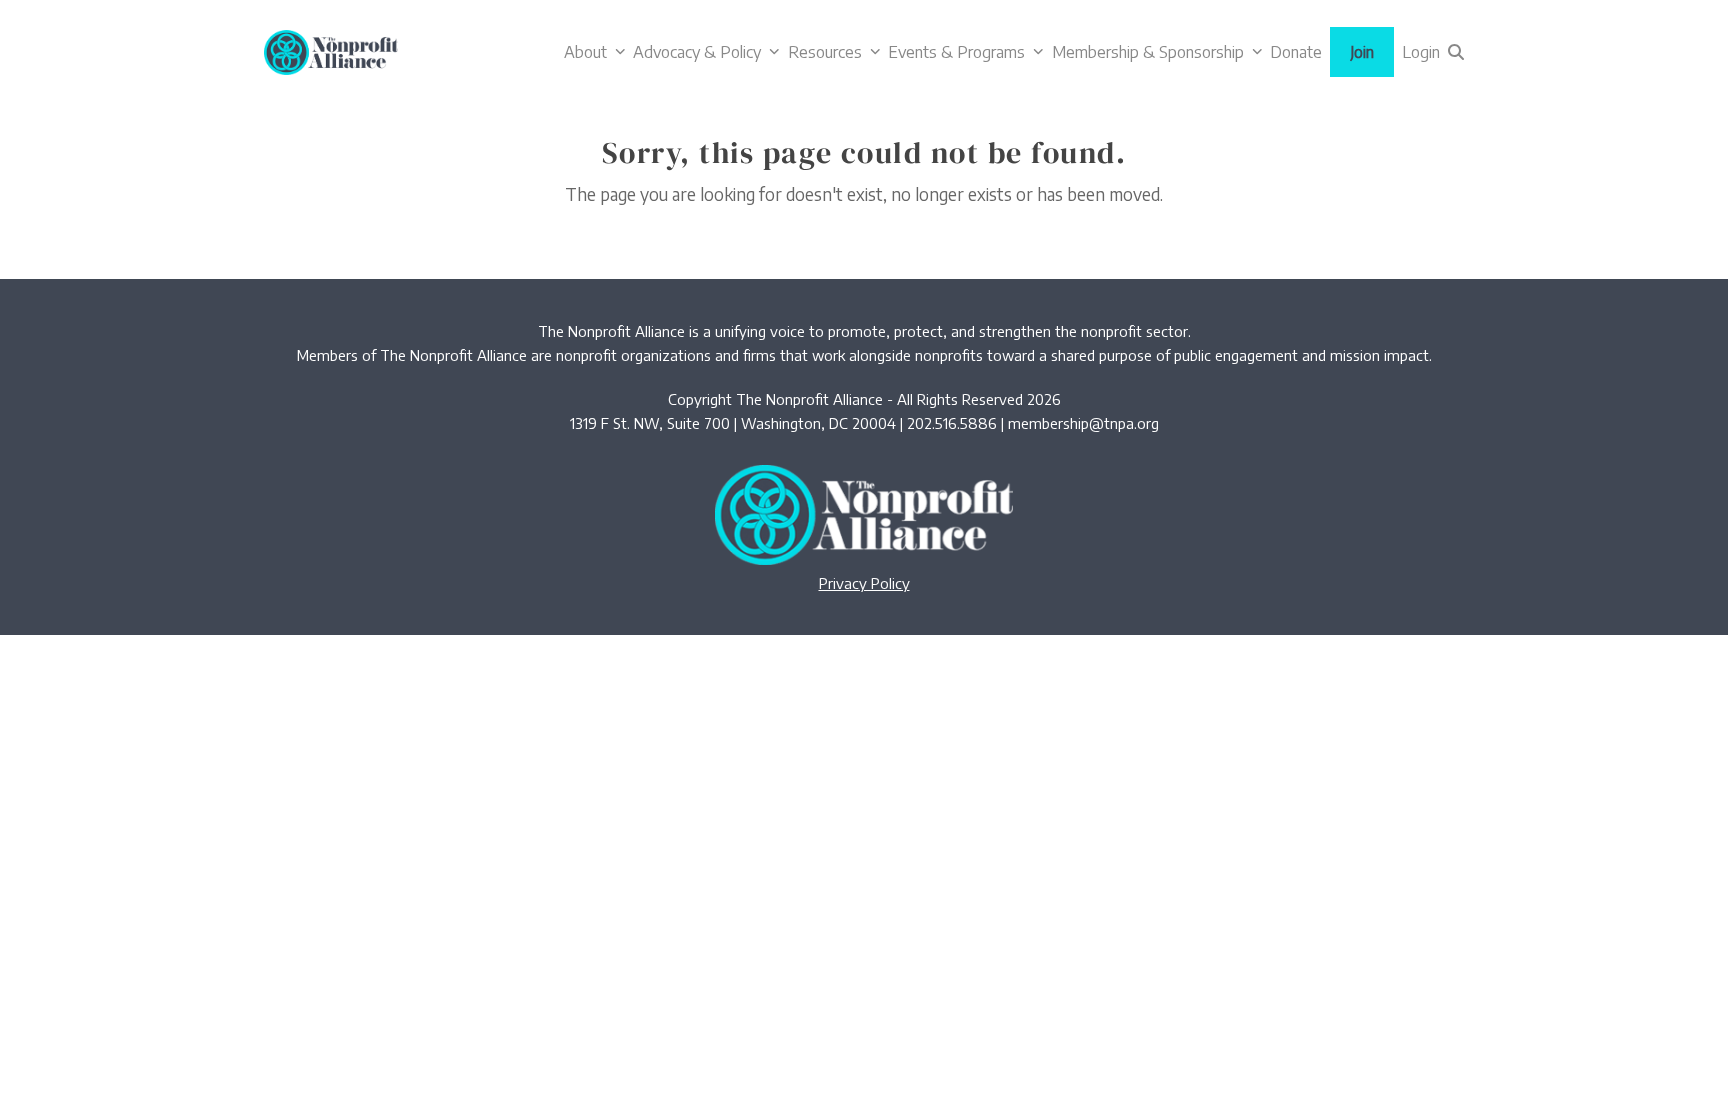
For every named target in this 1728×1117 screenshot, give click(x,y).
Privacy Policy (864, 583)
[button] (1456, 52)
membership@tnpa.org (1083, 423)
